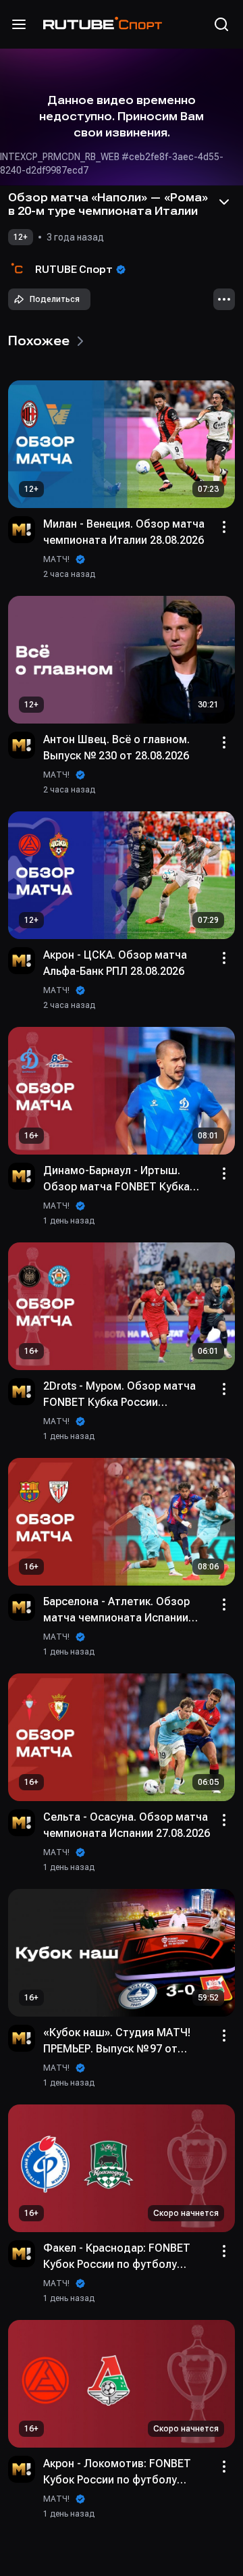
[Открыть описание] (224, 202)
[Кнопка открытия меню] (19, 24)
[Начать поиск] (221, 24)
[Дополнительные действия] (224, 299)
